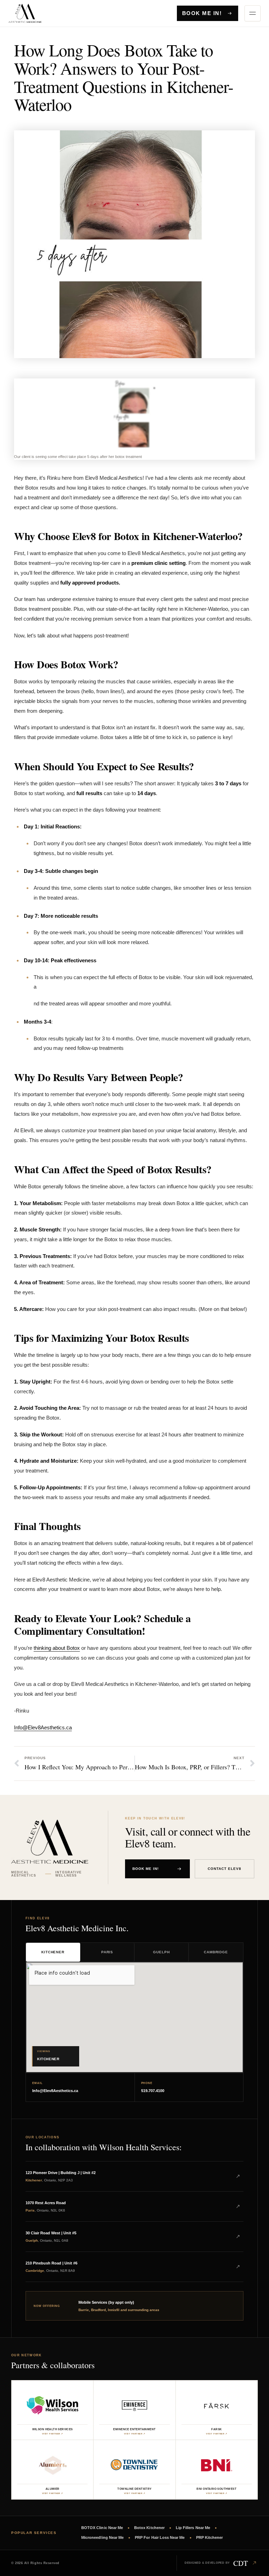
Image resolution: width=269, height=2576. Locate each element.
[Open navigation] (253, 13)
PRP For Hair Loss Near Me (160, 2537)
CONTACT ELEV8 (225, 1869)
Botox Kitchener (149, 2528)
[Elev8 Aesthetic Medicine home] (35, 13)
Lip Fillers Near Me (193, 2528)
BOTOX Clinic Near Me (102, 2528)
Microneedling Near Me (102, 2537)
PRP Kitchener (210, 2537)
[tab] (53, 1952)
